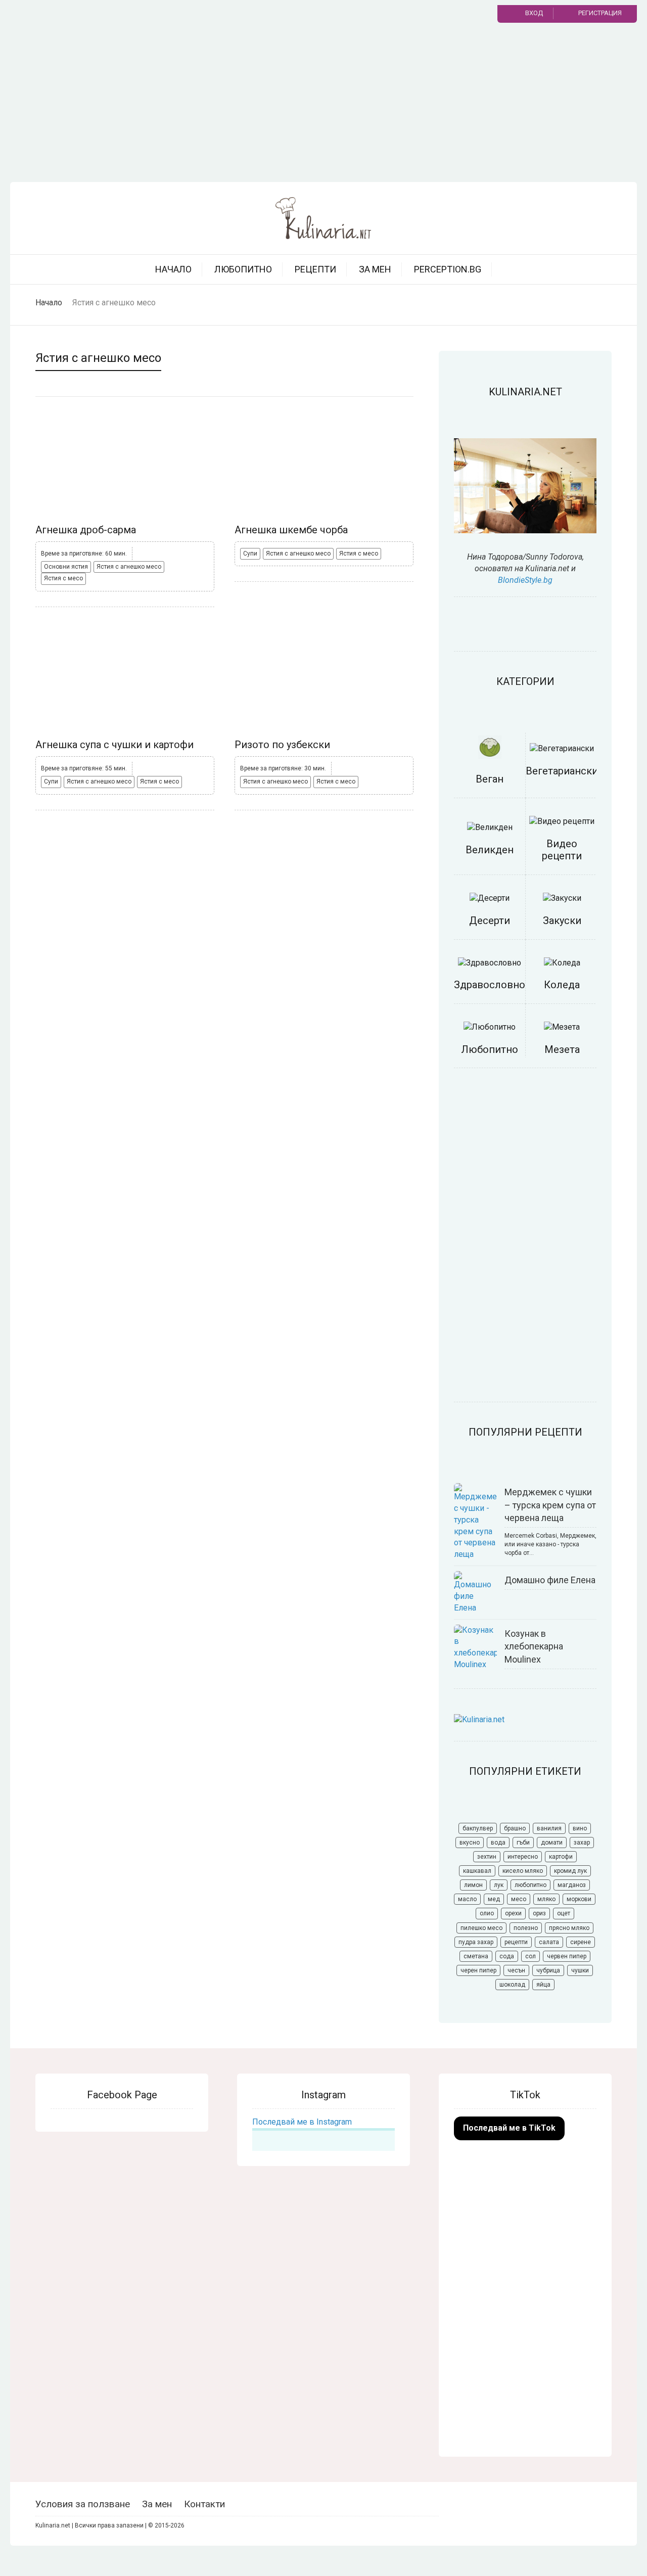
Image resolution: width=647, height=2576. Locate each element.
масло (467, 1899)
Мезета (562, 1049)
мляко (546, 1899)
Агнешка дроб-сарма (86, 530)
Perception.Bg (448, 269)
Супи (250, 554)
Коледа (562, 985)
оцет (564, 1913)
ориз (539, 1913)
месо (519, 1899)
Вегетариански (562, 771)
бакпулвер (478, 1828)
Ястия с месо (63, 578)
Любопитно (243, 269)
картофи (561, 1857)
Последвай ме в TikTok (509, 2128)
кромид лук (570, 1871)
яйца (543, 1985)
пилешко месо (481, 1928)
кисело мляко (523, 1871)
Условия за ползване (83, 2504)
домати (552, 1843)
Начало (173, 269)
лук (499, 1885)
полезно (526, 1928)
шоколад (512, 1985)
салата (549, 1942)
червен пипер (567, 1956)
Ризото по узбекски (282, 745)
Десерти (490, 921)
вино (580, 1828)
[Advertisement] (323, 106)
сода (507, 1956)
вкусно (470, 1843)
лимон (473, 1885)
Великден (490, 850)
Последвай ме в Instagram (302, 2122)
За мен (375, 269)
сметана (476, 1956)
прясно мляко (569, 1928)
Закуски (562, 921)
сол (530, 1956)
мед (494, 1899)
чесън (516, 1970)
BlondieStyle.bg (525, 580)
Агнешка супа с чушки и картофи (114, 745)
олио (487, 1913)
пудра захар (476, 1942)
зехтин (487, 1857)
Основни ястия (66, 567)
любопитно (530, 1885)
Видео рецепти (562, 850)
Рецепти (315, 269)
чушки (580, 1970)
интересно (523, 1857)
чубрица (548, 1970)
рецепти (516, 1942)
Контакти (204, 2504)
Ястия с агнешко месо (129, 567)
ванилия (549, 1828)
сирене (581, 1942)
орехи (513, 1913)
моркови (579, 1899)
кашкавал (477, 1871)
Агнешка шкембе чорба (291, 530)
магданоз (572, 1885)
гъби (523, 1843)
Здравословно (490, 985)
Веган (490, 779)
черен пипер (478, 1970)
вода (498, 1843)
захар (582, 1843)
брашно (515, 1828)
